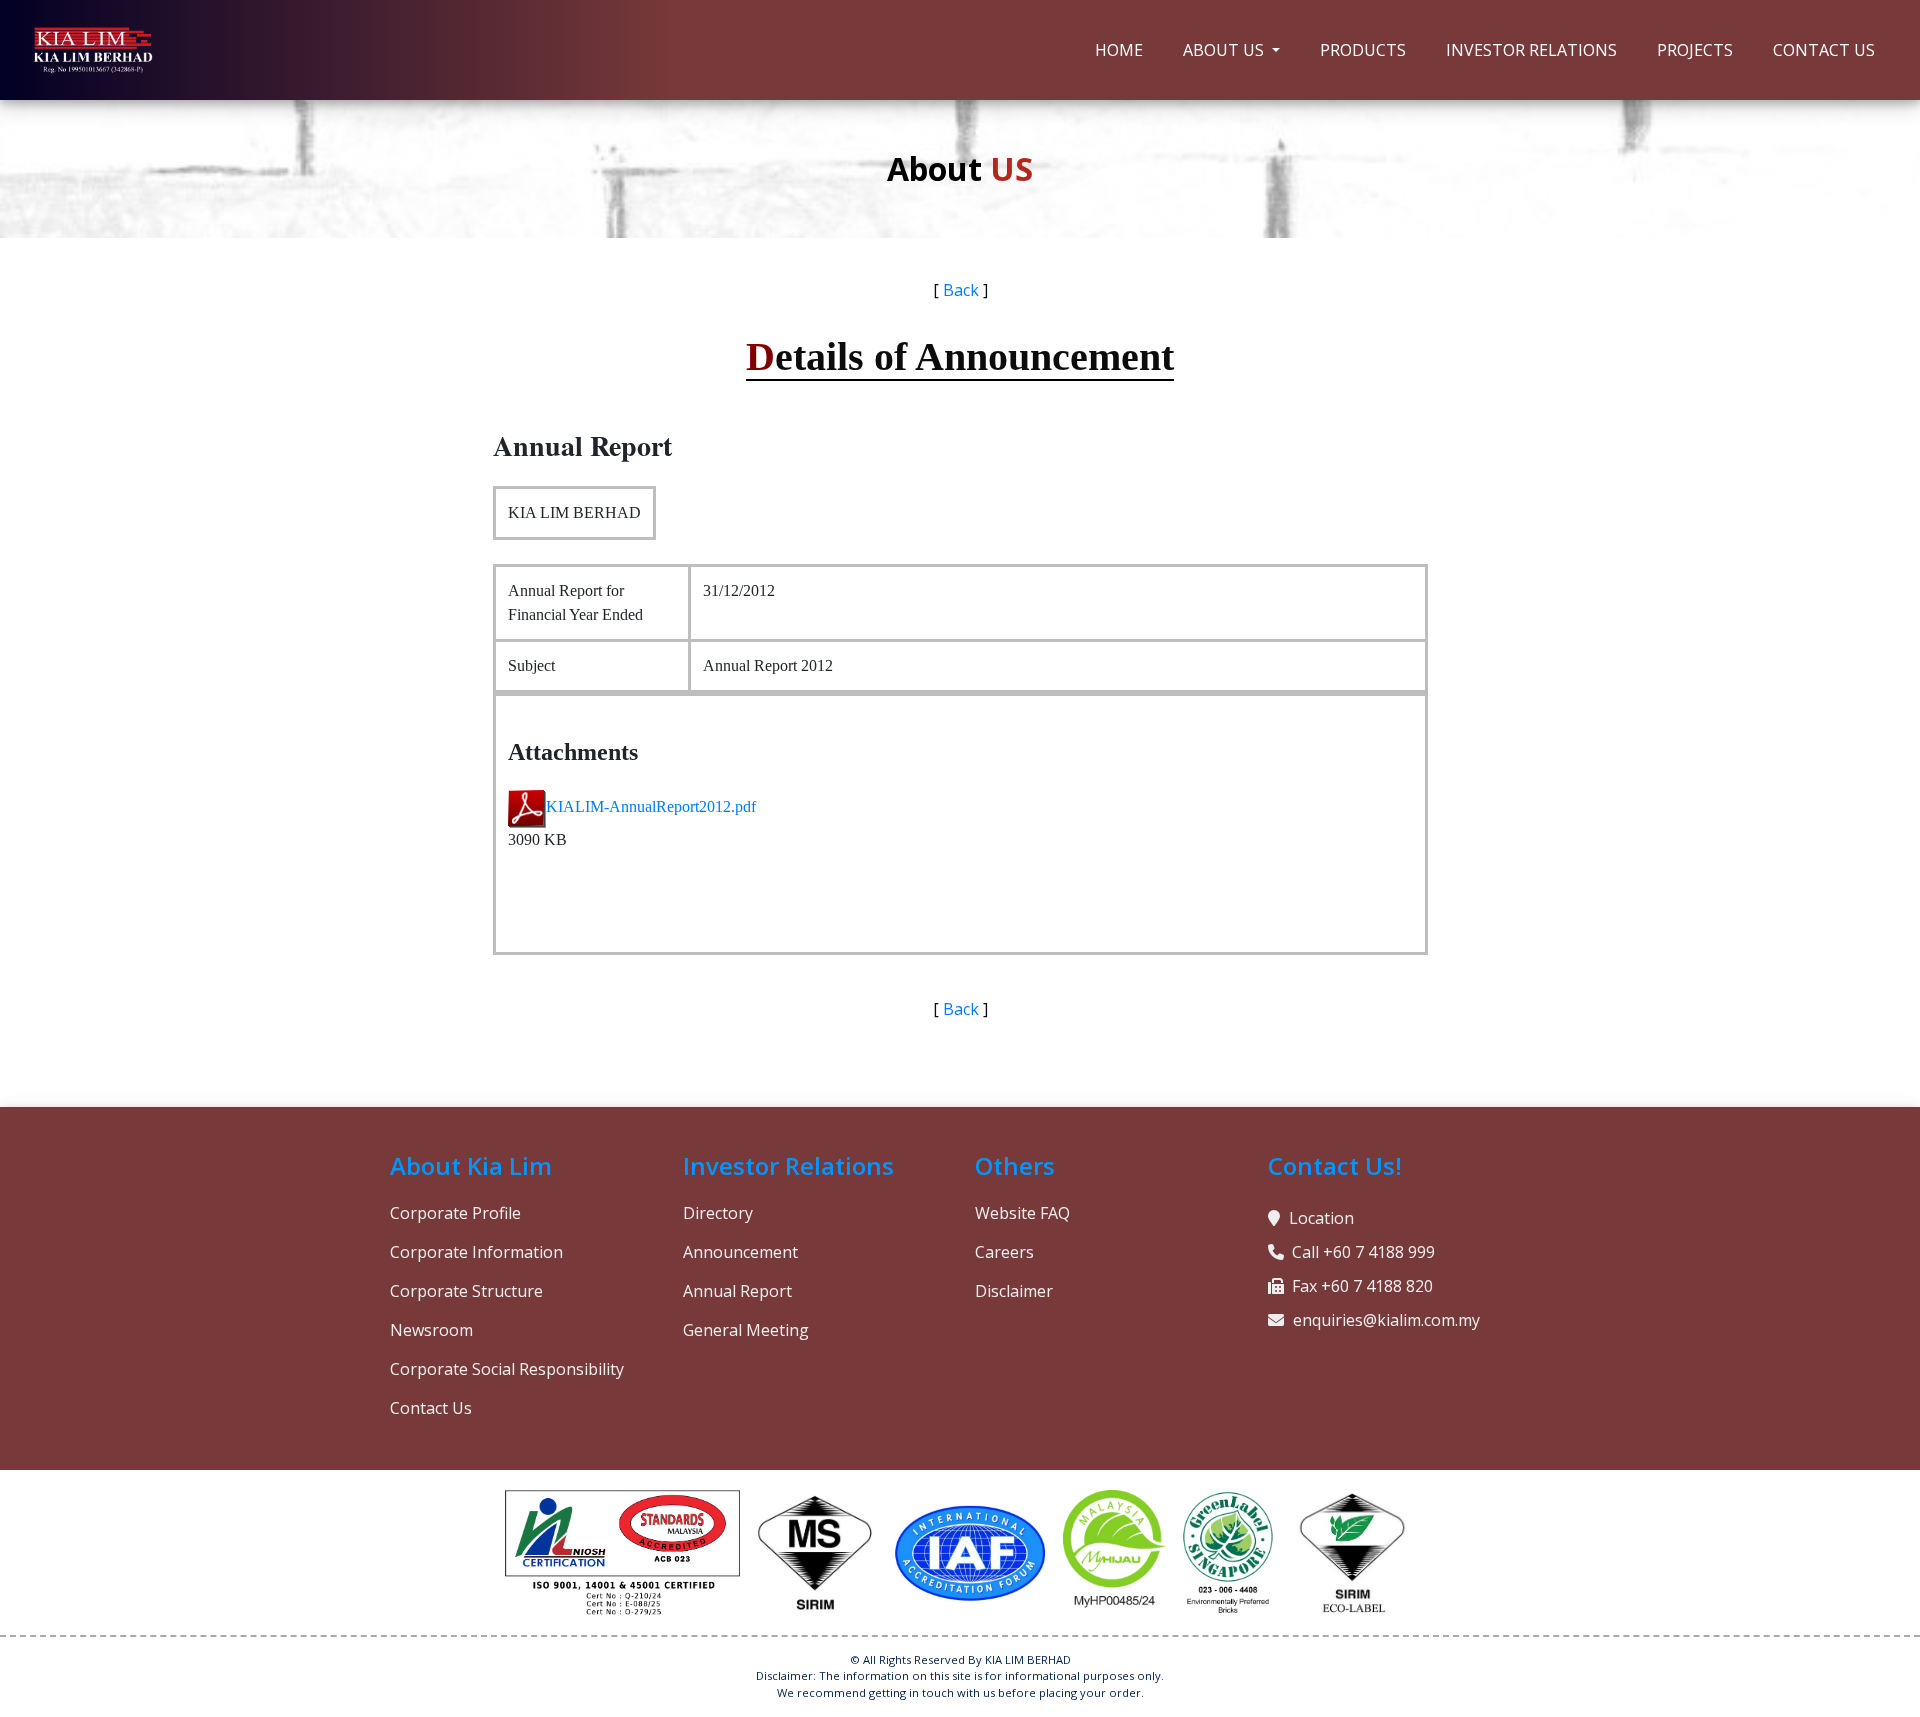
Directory (718, 1213)
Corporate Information (476, 1252)
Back (961, 290)
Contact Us (1824, 50)
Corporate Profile (455, 1213)
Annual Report (737, 1291)
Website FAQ (1022, 1213)
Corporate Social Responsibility (507, 1369)
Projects (1695, 50)
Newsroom (431, 1330)
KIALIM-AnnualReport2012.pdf (651, 806)
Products (1363, 50)
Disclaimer (1014, 1291)
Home (1119, 50)
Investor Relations (1531, 50)
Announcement (740, 1252)
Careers (1004, 1252)
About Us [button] (1225, 50)
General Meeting (746, 1330)
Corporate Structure (466, 1291)
